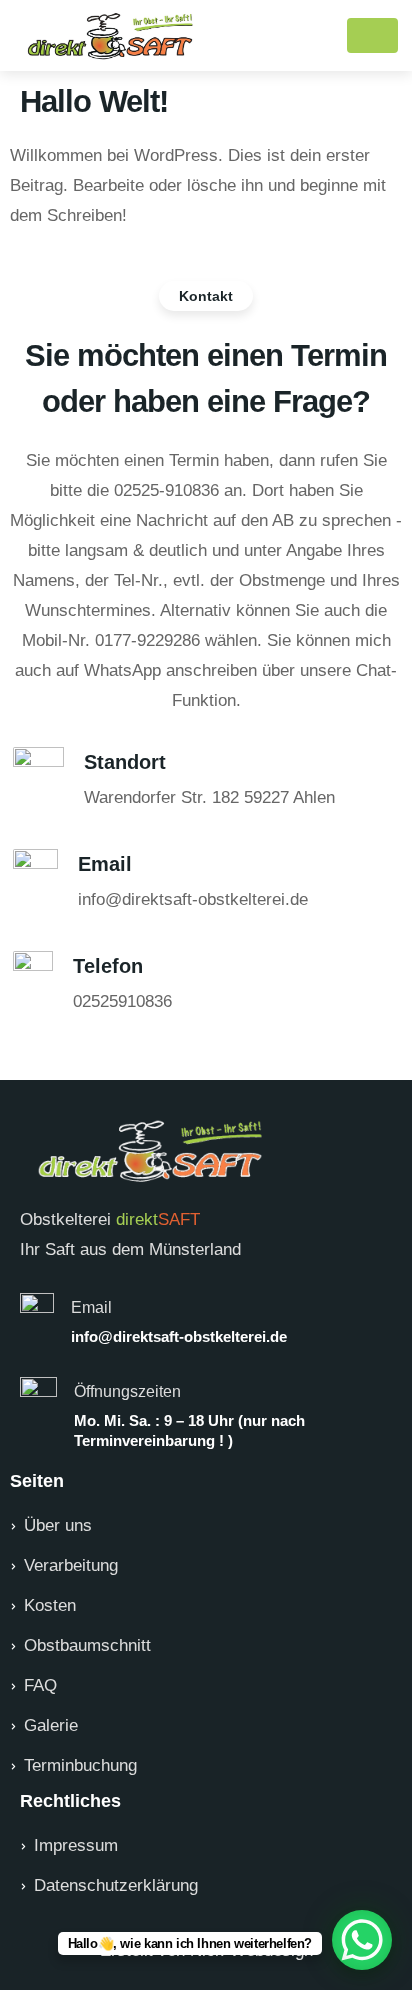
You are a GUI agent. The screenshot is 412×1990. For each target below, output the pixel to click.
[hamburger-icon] (372, 35)
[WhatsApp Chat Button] (362, 1940)
